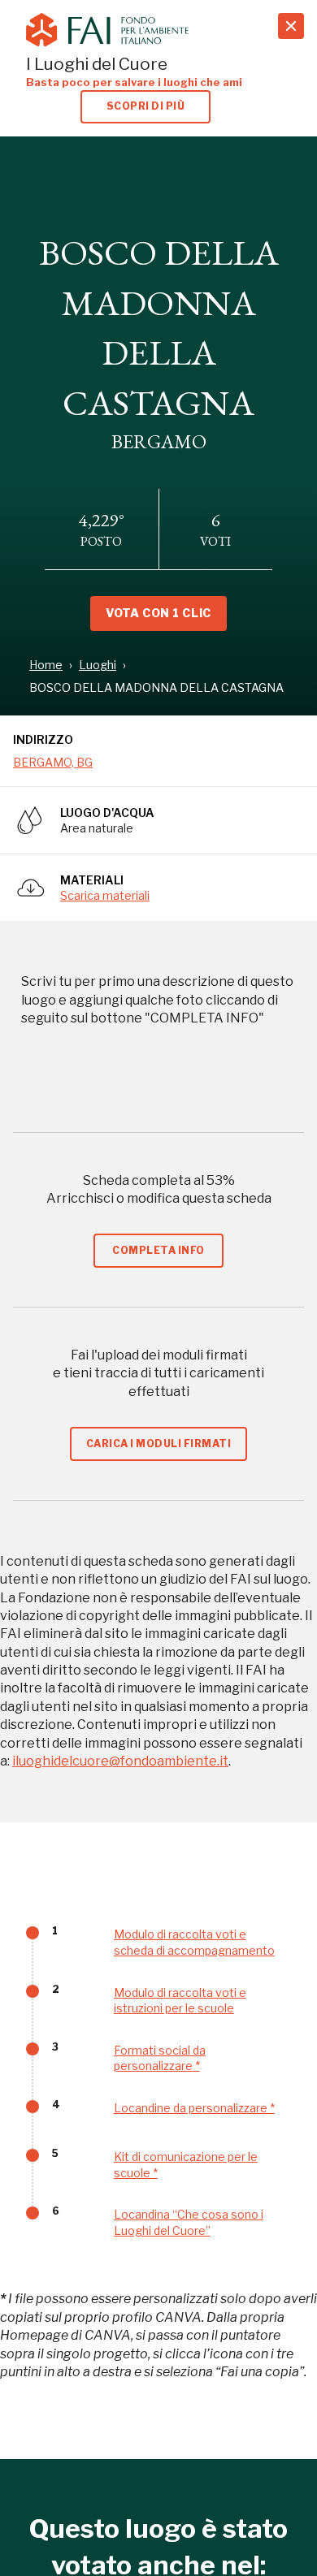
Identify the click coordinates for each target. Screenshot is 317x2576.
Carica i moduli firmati (158, 1444)
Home (46, 665)
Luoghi (98, 665)
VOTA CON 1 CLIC (158, 613)
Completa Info (158, 1250)
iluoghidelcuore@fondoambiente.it (120, 1761)
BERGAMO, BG (53, 762)
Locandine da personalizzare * (194, 2108)
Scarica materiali (105, 895)
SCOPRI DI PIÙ (145, 106)
